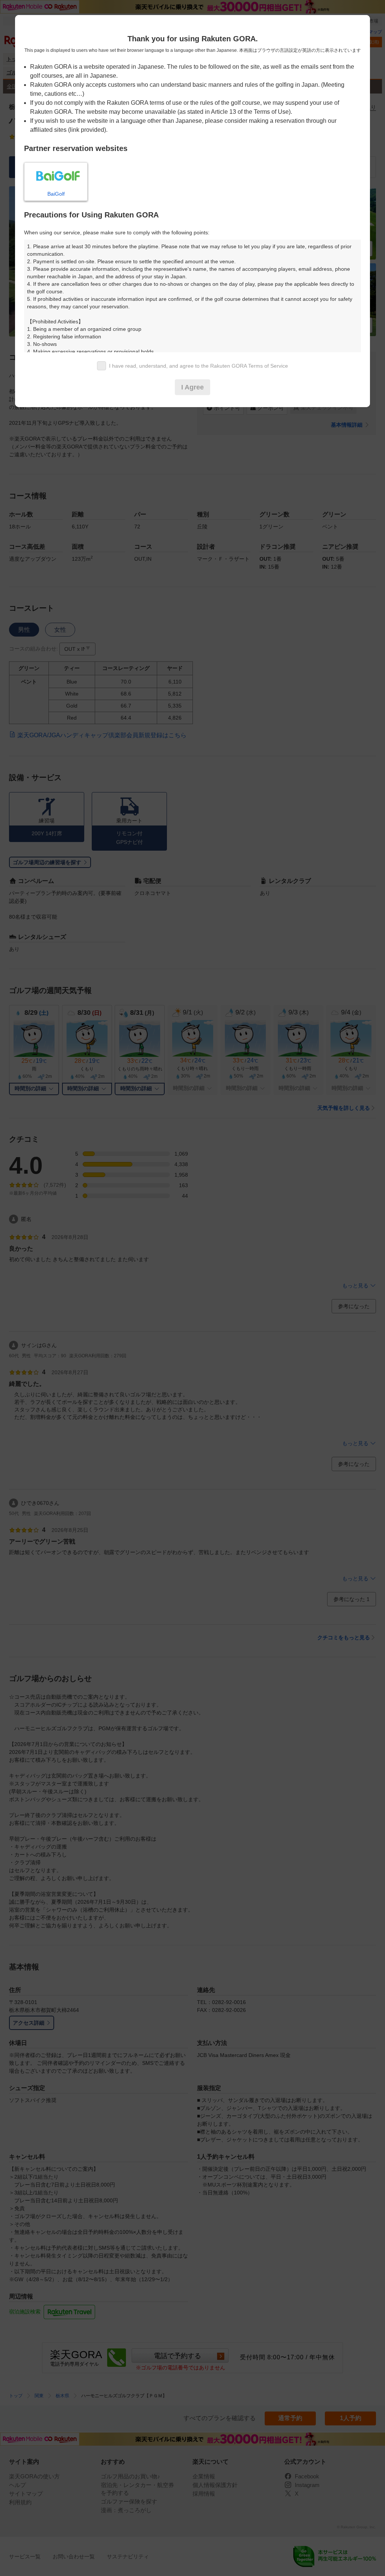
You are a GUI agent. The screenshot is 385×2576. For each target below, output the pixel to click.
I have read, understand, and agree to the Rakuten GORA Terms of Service (199, 366)
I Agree (192, 387)
